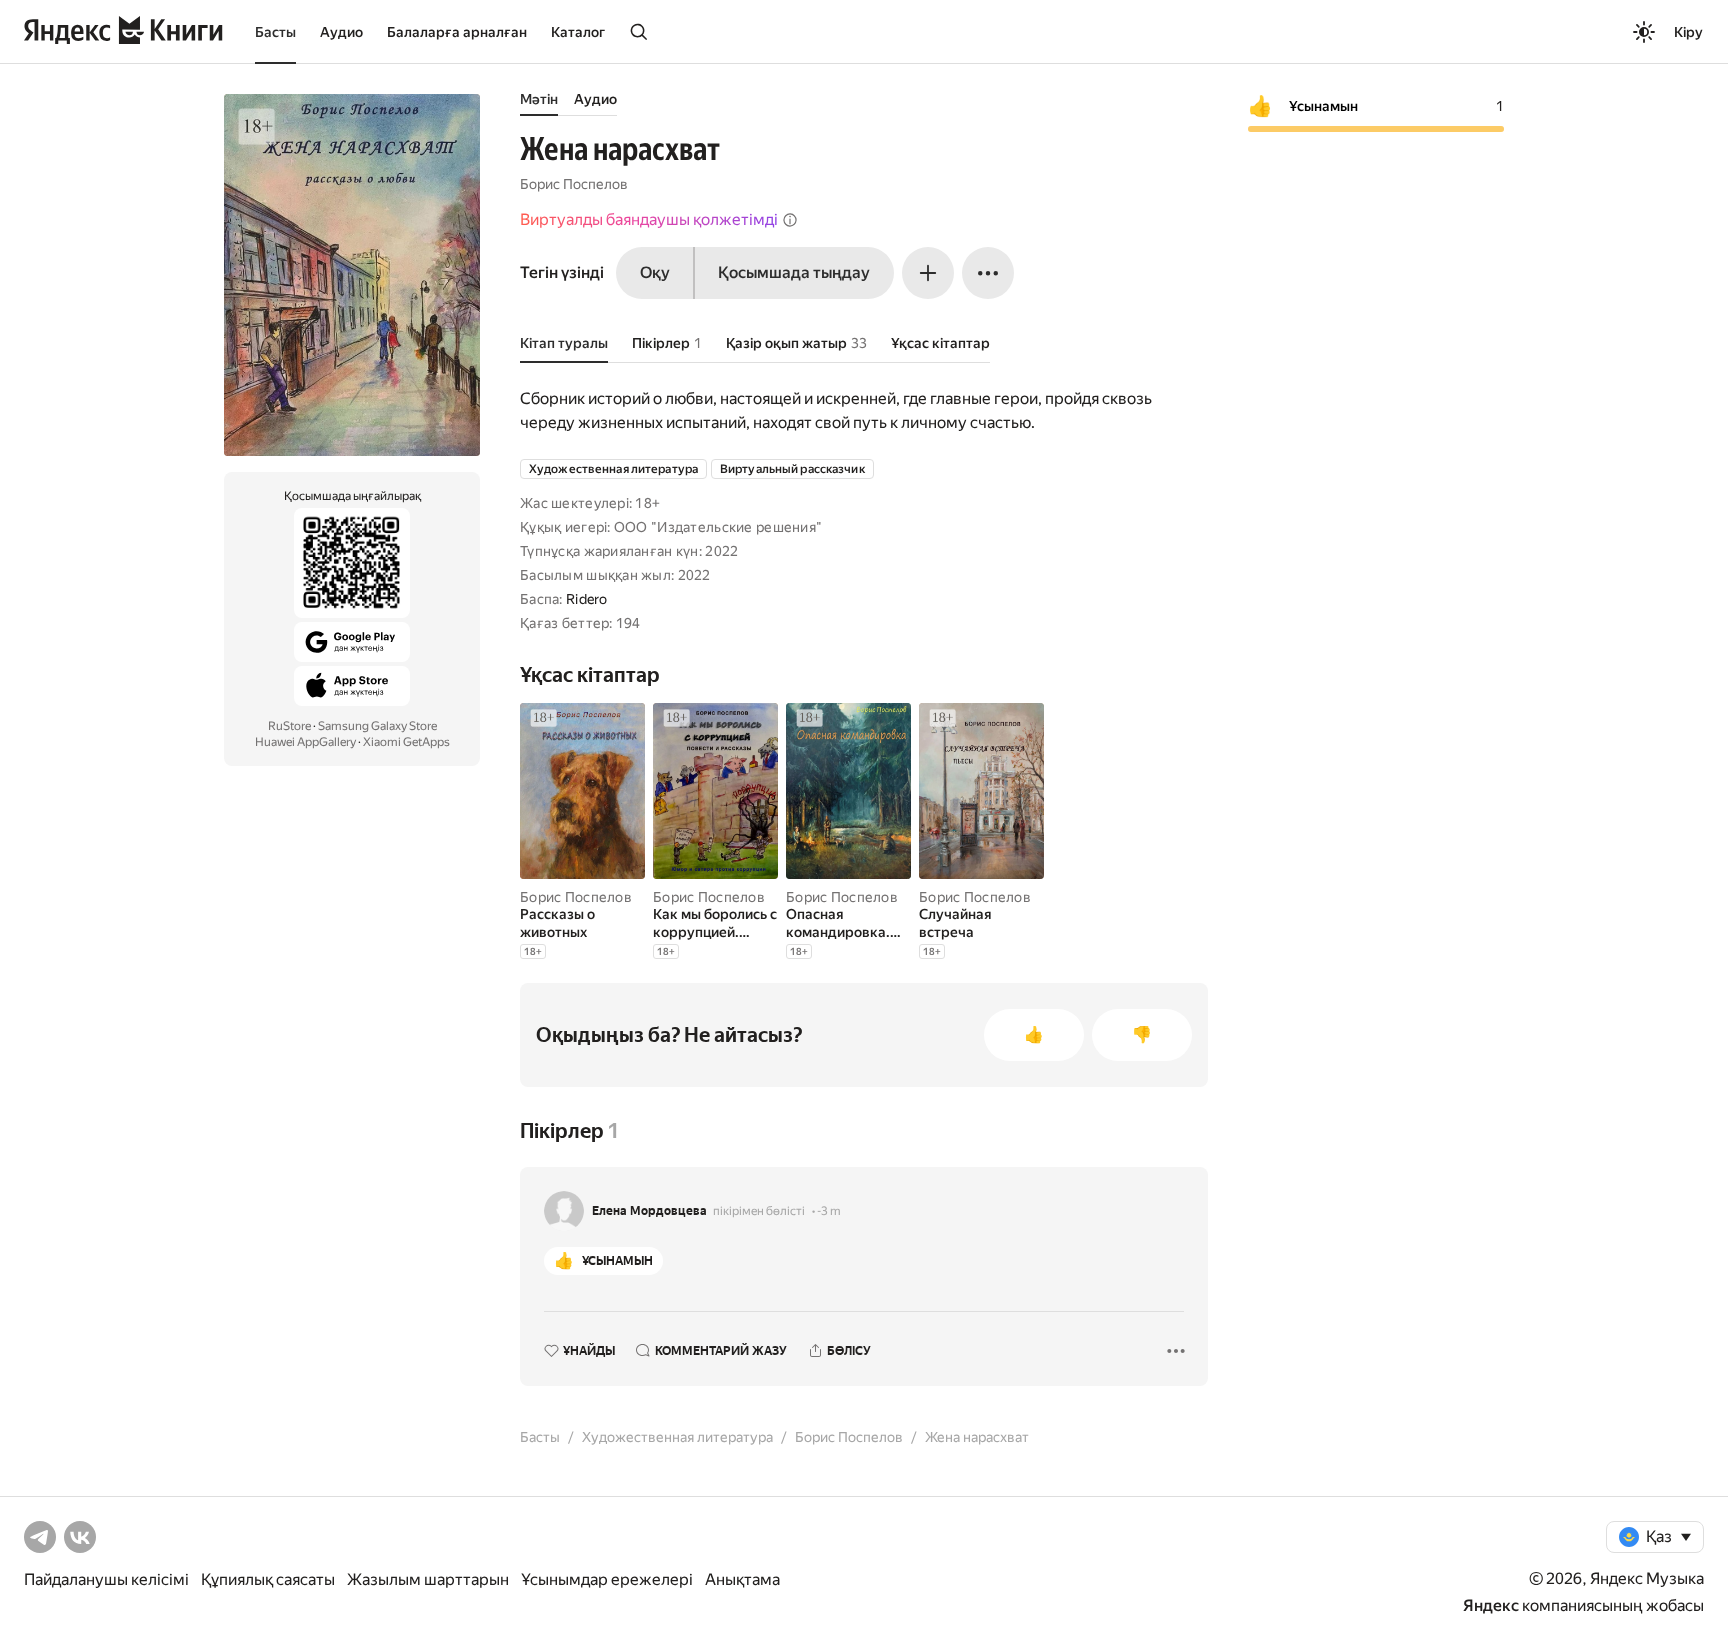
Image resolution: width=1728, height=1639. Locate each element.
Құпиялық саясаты (268, 1579)
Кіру (1688, 32)
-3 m (829, 1211)
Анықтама (742, 1579)
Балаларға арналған (457, 32)
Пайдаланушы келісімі (106, 1579)
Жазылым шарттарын (428, 1579)
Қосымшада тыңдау (794, 272)
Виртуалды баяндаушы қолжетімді (649, 219)
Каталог (578, 32)
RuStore (289, 726)
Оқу (655, 272)
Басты (275, 32)
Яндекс (1491, 1605)
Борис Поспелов (574, 184)
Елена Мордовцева (649, 1211)
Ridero (587, 599)
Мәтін (539, 99)
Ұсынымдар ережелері (607, 1579)
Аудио (341, 32)
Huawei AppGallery (305, 742)
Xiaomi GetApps (406, 742)
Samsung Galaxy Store (377, 726)
